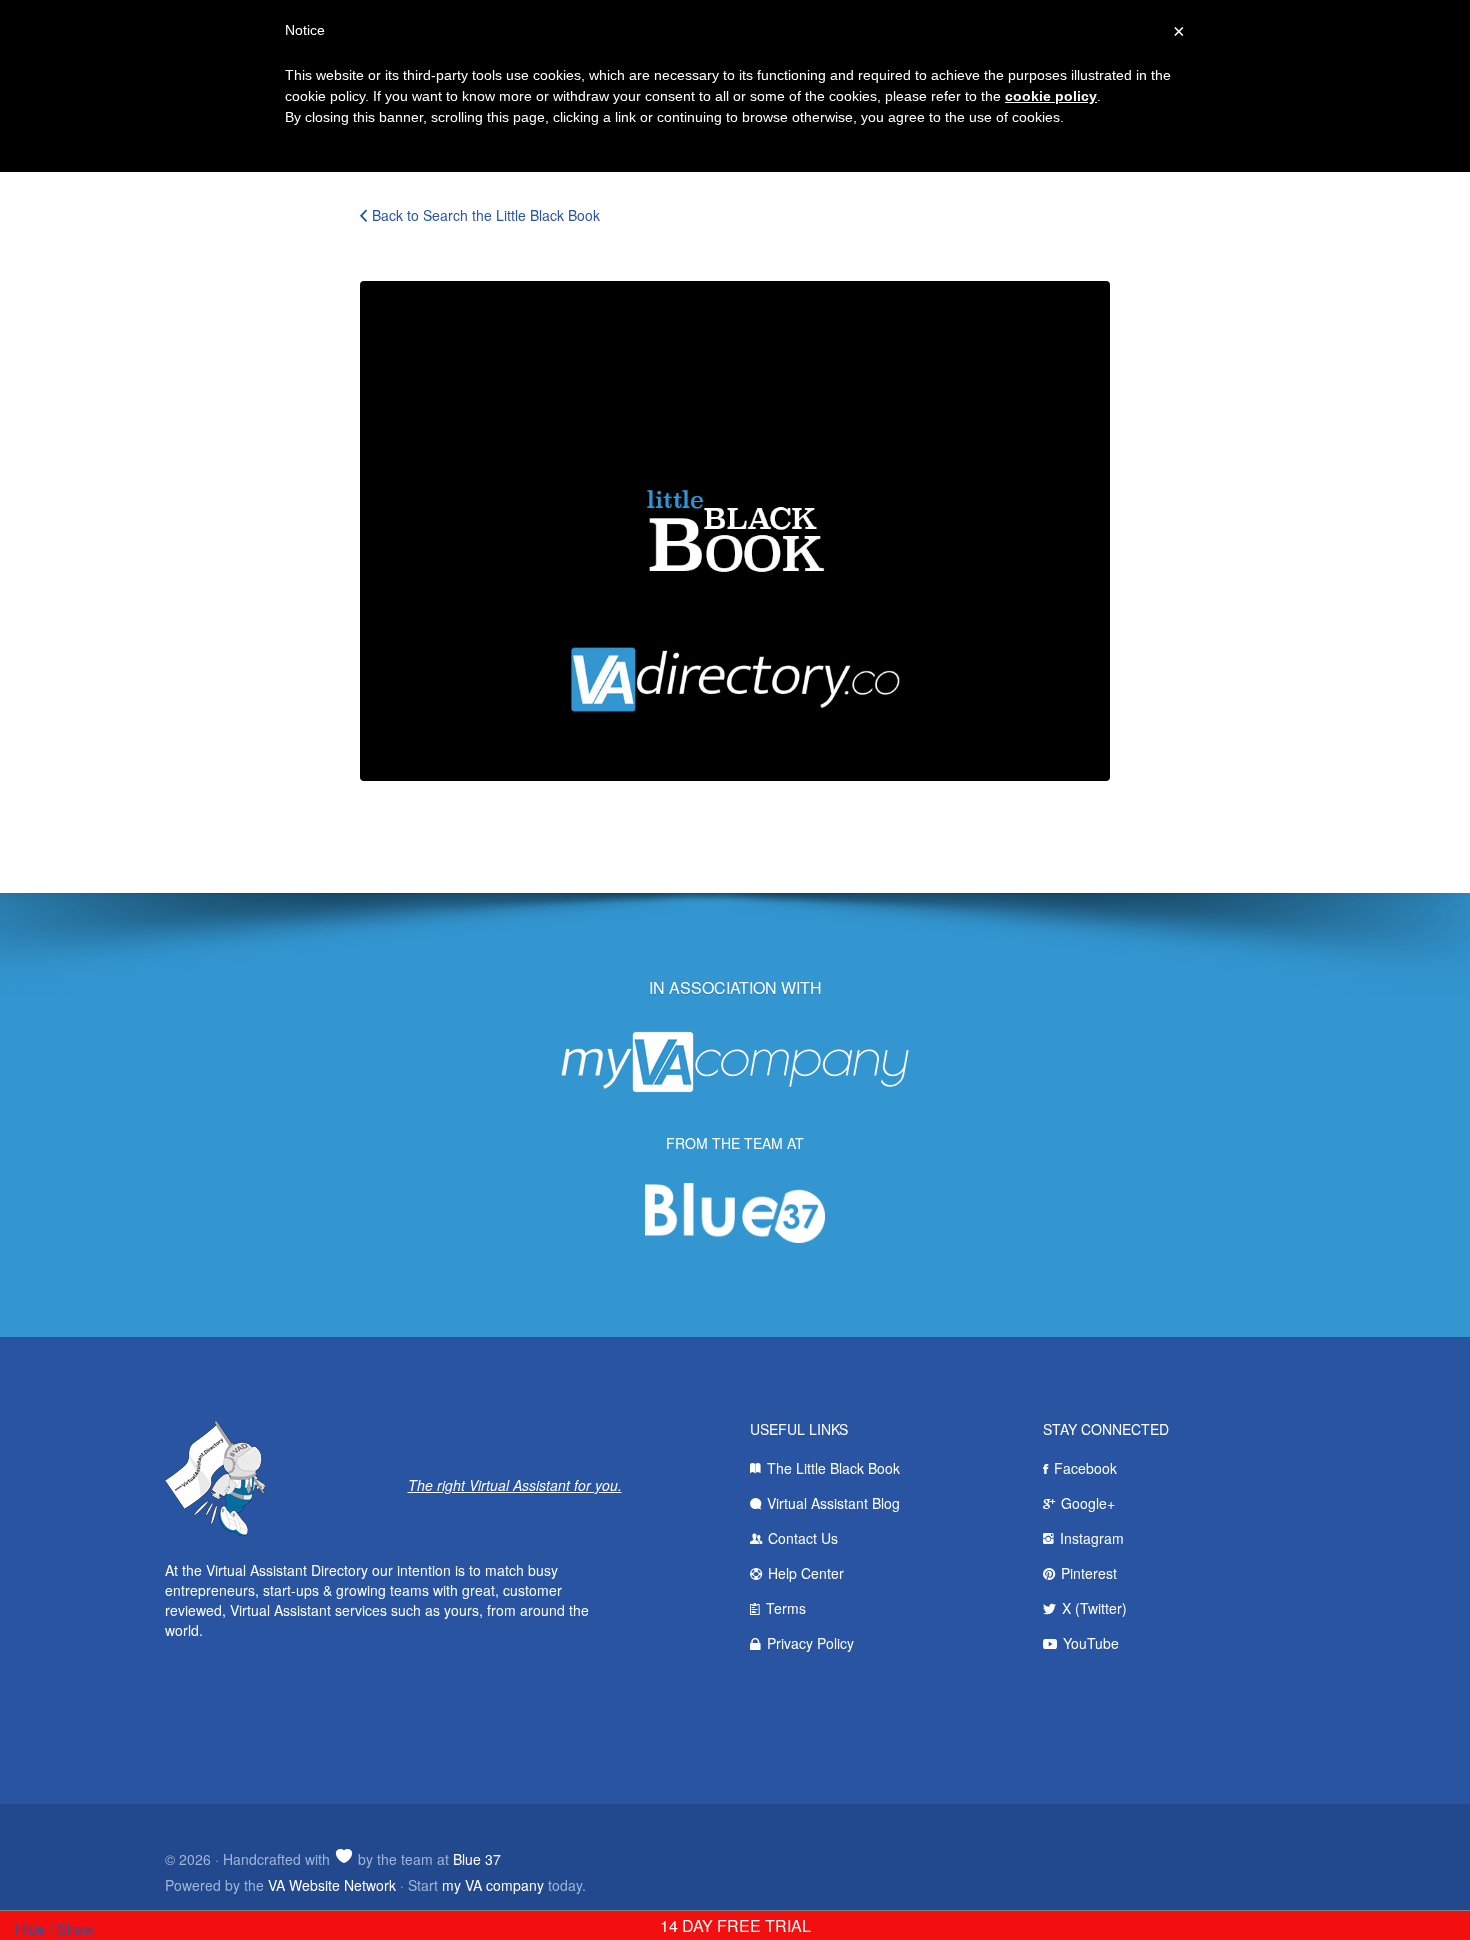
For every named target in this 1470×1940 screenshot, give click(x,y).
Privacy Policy (810, 1643)
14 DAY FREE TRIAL (735, 1925)
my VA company (493, 1885)
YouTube (1091, 1643)
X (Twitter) (1094, 1608)
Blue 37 (477, 1859)
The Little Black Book (833, 1468)
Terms (786, 1608)
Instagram (1092, 1538)
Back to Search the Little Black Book (486, 215)
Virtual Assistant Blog (833, 1503)
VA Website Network (332, 1885)
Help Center (806, 1573)
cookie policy (1051, 96)
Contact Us (803, 1538)
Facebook (1085, 1468)
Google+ (1088, 1503)
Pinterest (1089, 1573)
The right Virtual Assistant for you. (515, 1485)
